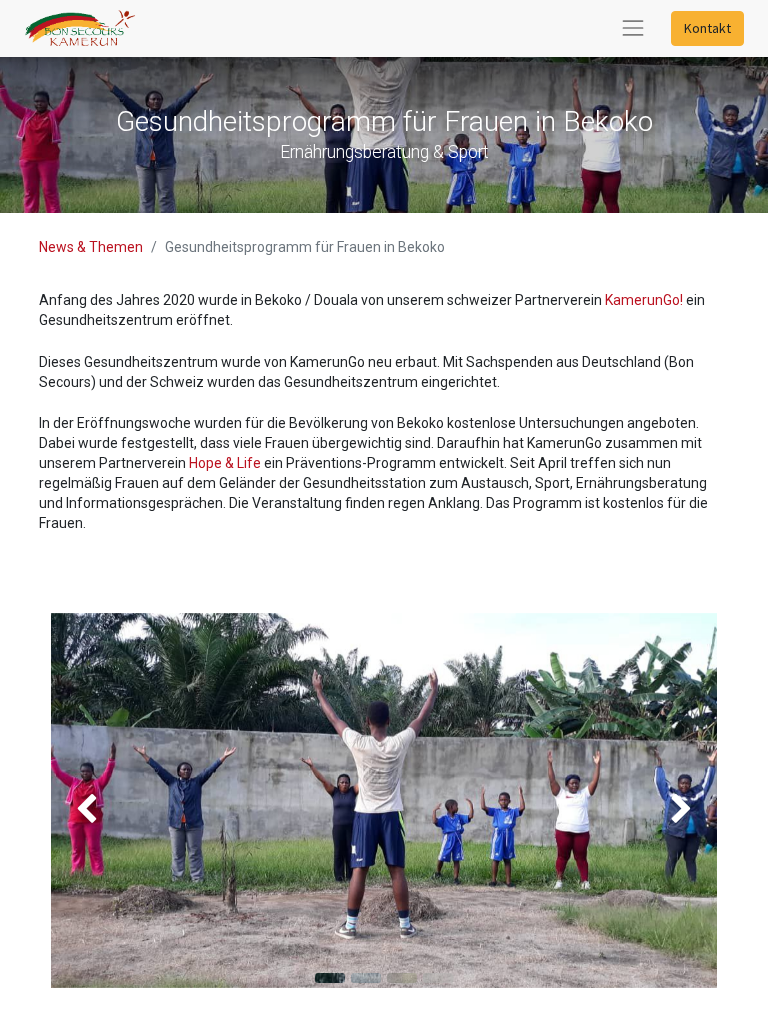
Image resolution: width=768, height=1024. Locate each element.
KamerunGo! (644, 300)
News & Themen (91, 247)
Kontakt (707, 28)
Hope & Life (225, 463)
